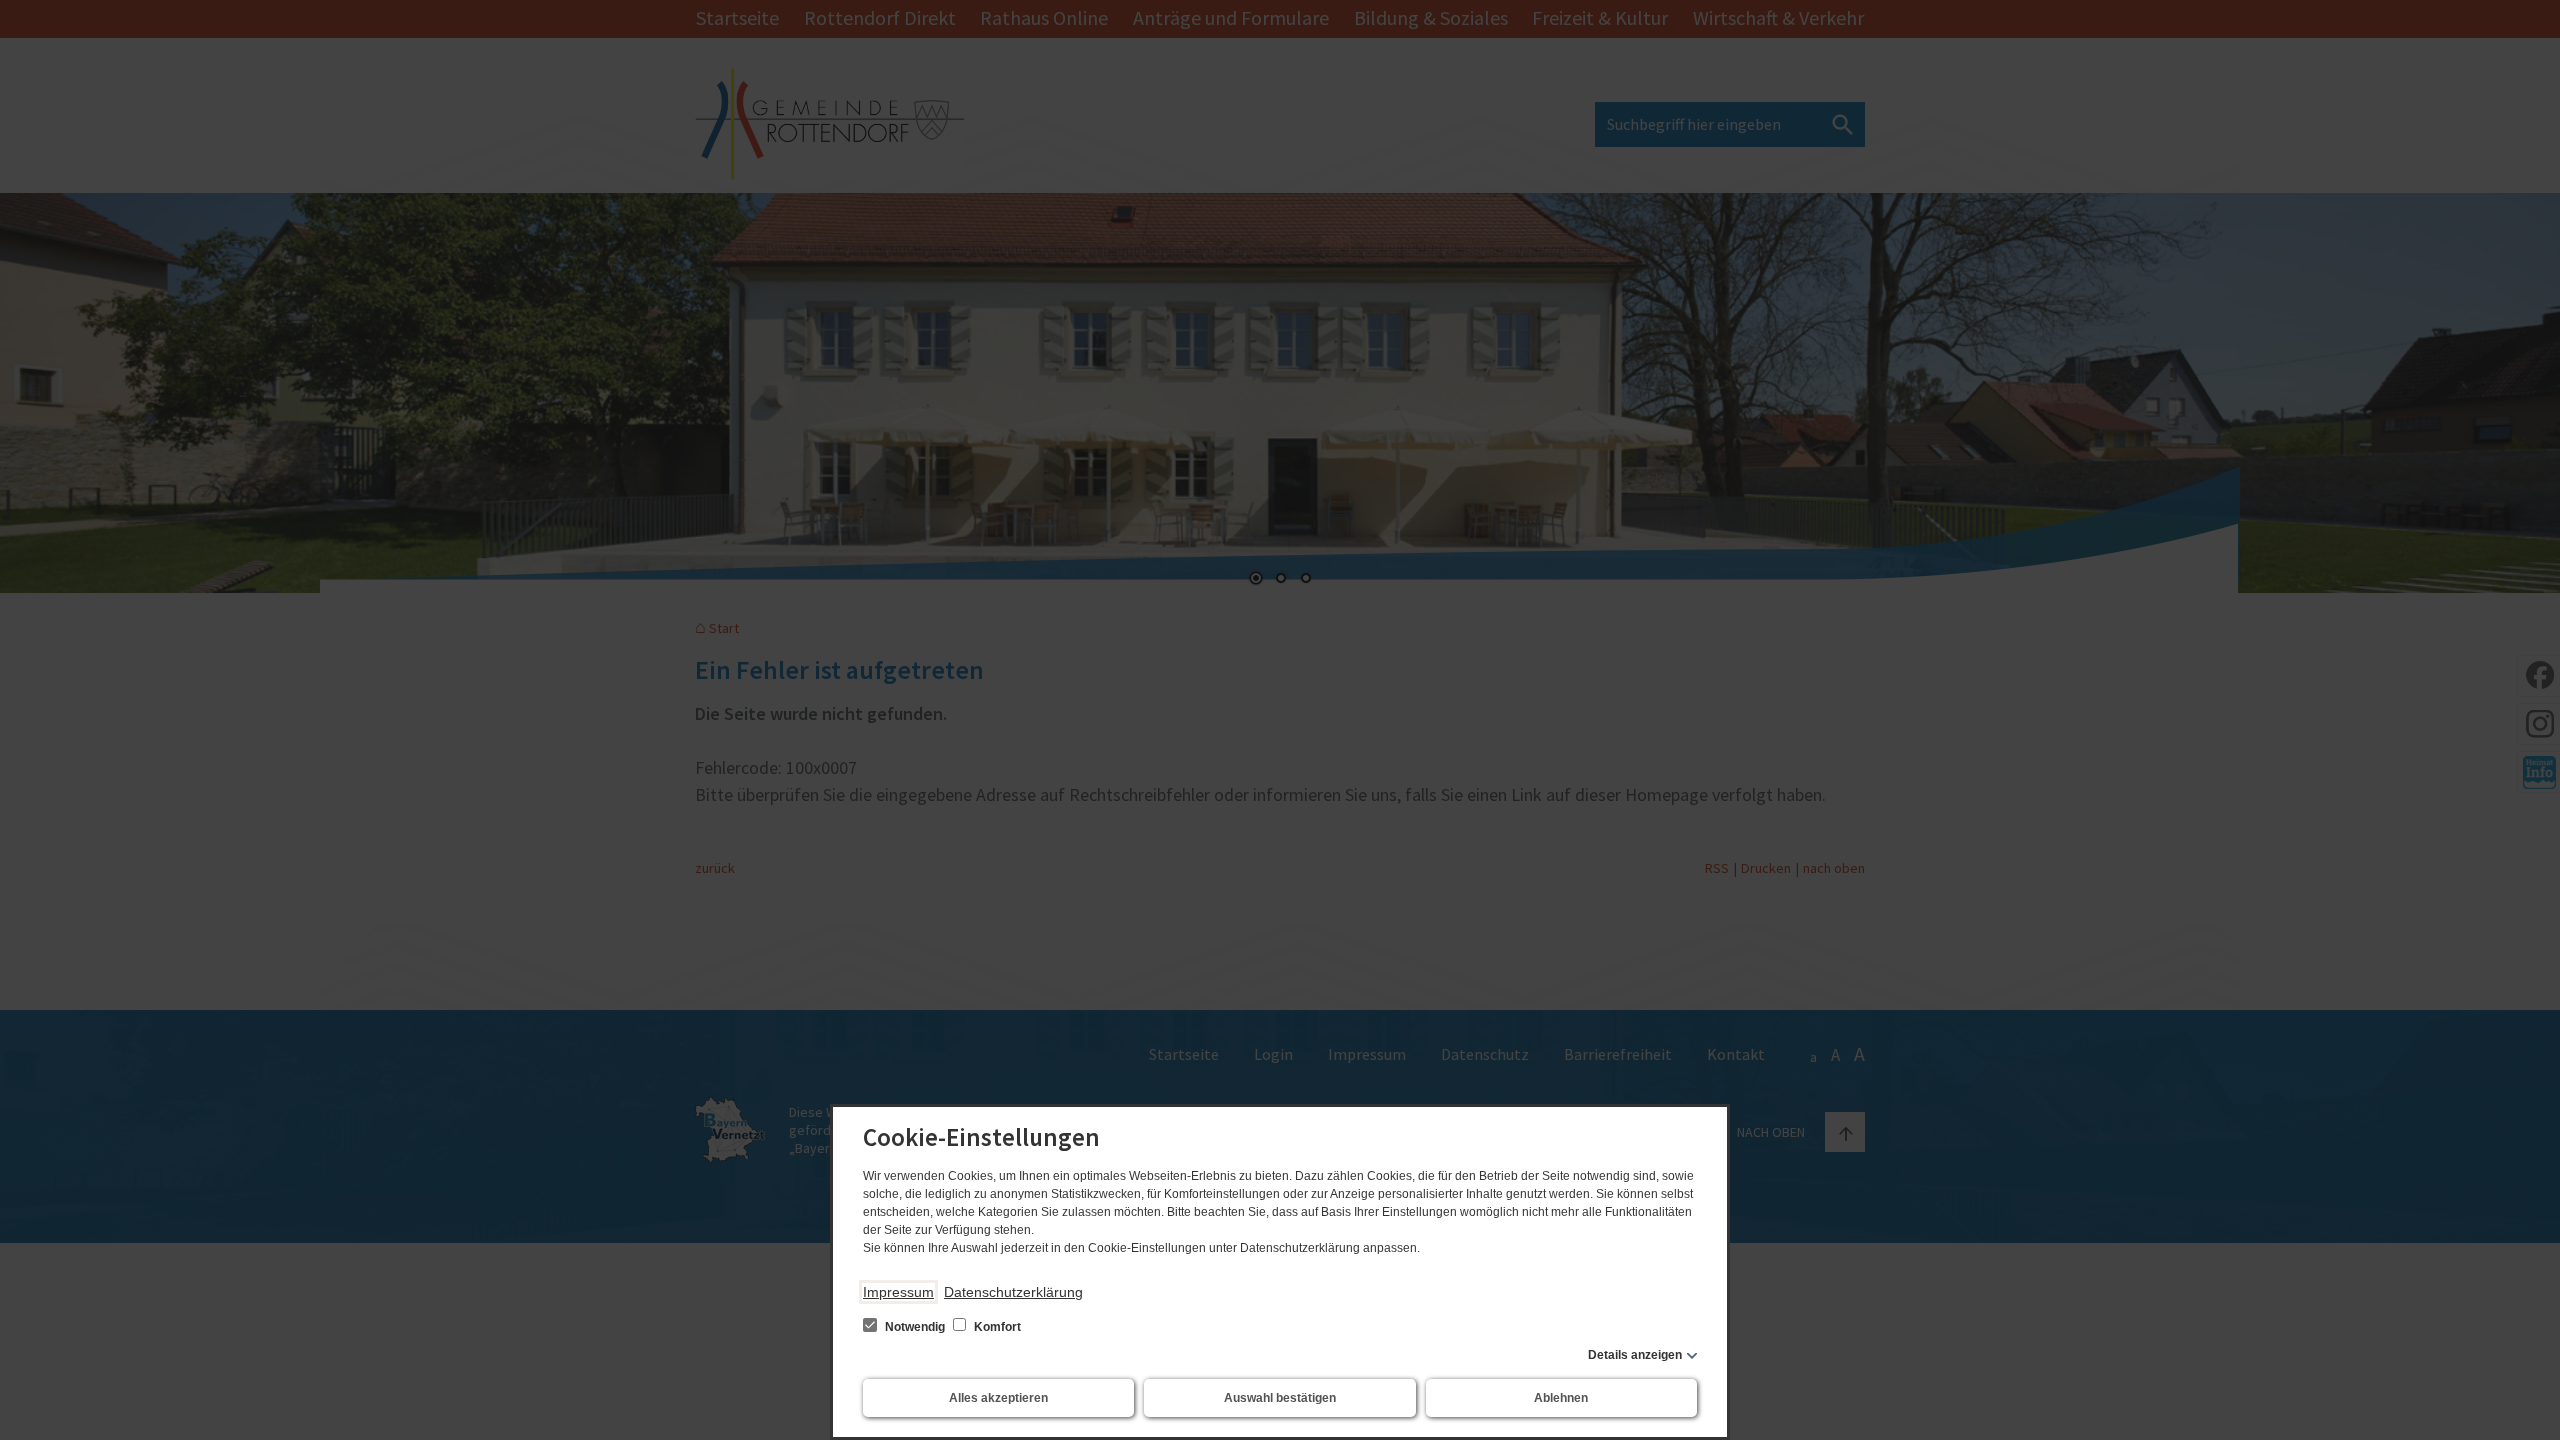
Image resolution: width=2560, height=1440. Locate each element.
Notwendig (915, 1327)
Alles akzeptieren (998, 1398)
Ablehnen (1561, 1398)
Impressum (898, 1292)
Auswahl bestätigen (1280, 1398)
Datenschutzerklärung (1013, 1292)
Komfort (996, 1327)
